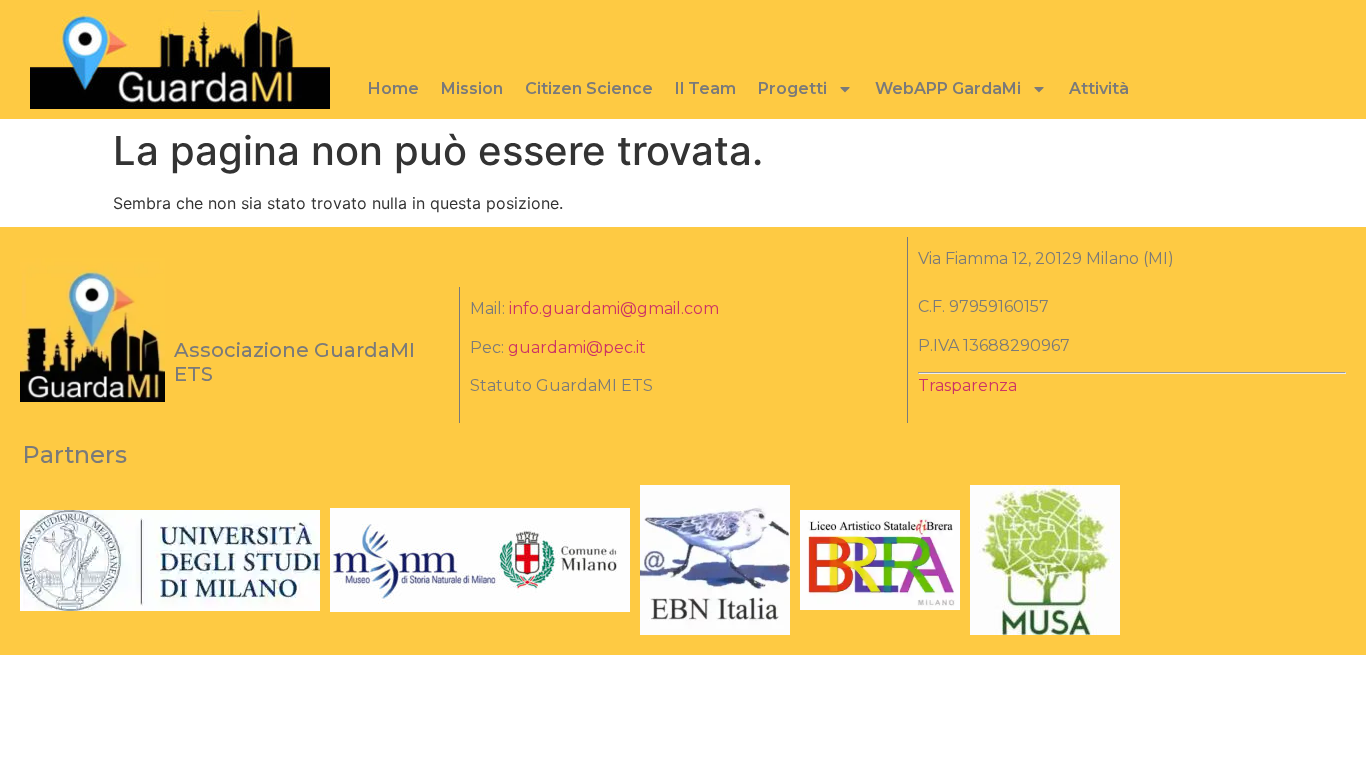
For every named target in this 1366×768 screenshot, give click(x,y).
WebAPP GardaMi (948, 88)
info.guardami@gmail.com (614, 308)
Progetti (792, 88)
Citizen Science (589, 88)
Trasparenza (967, 385)
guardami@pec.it (577, 347)
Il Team (705, 88)
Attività (1099, 88)
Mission (472, 88)
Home (393, 88)
